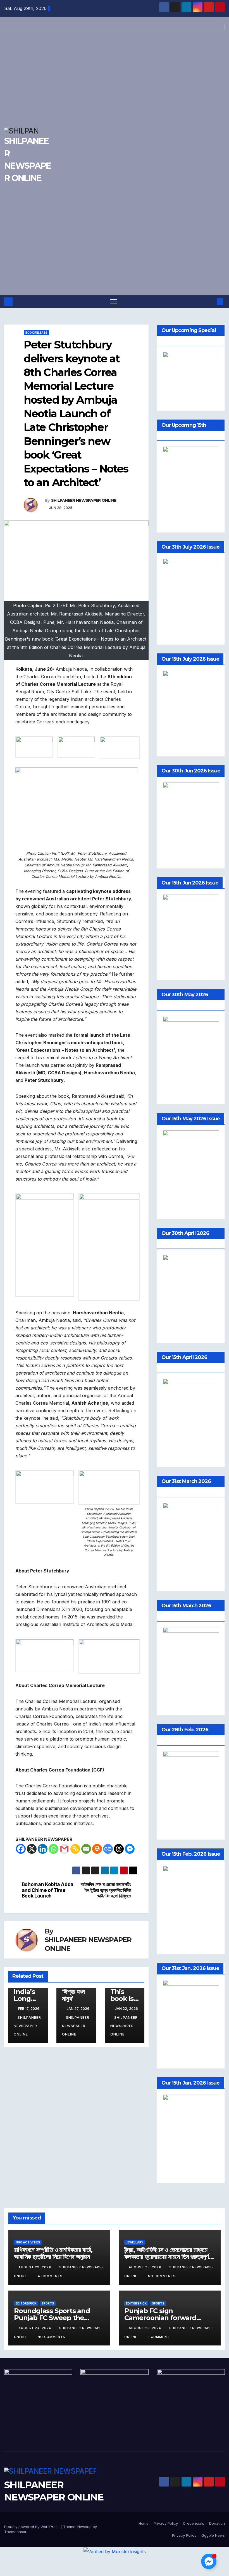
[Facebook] (21, 1849)
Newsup (84, 2527)
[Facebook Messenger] (130, 1849)
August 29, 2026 (35, 2267)
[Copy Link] (75, 1849)
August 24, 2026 (35, 2328)
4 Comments (50, 2276)
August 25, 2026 (146, 2267)
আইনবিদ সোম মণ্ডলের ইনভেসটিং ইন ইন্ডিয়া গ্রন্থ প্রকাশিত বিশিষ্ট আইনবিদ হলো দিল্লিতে (106, 1890)
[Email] (86, 1849)
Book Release (36, 333)
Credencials (194, 2523)
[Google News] (108, 1849)
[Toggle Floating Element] (209, 2561)
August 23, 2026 (146, 2328)
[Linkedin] (43, 1849)
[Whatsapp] (53, 1849)
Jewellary (135, 2242)
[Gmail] (64, 1849)
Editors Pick (26, 2303)
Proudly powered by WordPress (32, 2527)
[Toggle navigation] (114, 301)
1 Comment (159, 2337)
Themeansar (15, 2532)
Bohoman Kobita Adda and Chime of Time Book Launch (48, 1890)
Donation (217, 2523)
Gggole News (213, 2535)
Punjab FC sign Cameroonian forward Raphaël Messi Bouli (160, 2318)
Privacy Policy (166, 2523)
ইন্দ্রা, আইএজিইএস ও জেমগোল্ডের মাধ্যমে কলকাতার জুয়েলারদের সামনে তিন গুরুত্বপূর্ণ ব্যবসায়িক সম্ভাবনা (166, 2257)
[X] (32, 1849)
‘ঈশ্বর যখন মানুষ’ (73, 1995)
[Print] (97, 1849)
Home (144, 2523)
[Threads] (119, 1849)
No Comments (162, 2276)
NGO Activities (28, 2242)
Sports (48, 2303)
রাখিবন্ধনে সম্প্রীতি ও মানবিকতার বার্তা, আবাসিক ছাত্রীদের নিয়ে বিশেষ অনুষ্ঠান (53, 2253)
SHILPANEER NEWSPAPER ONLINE (84, 500)
